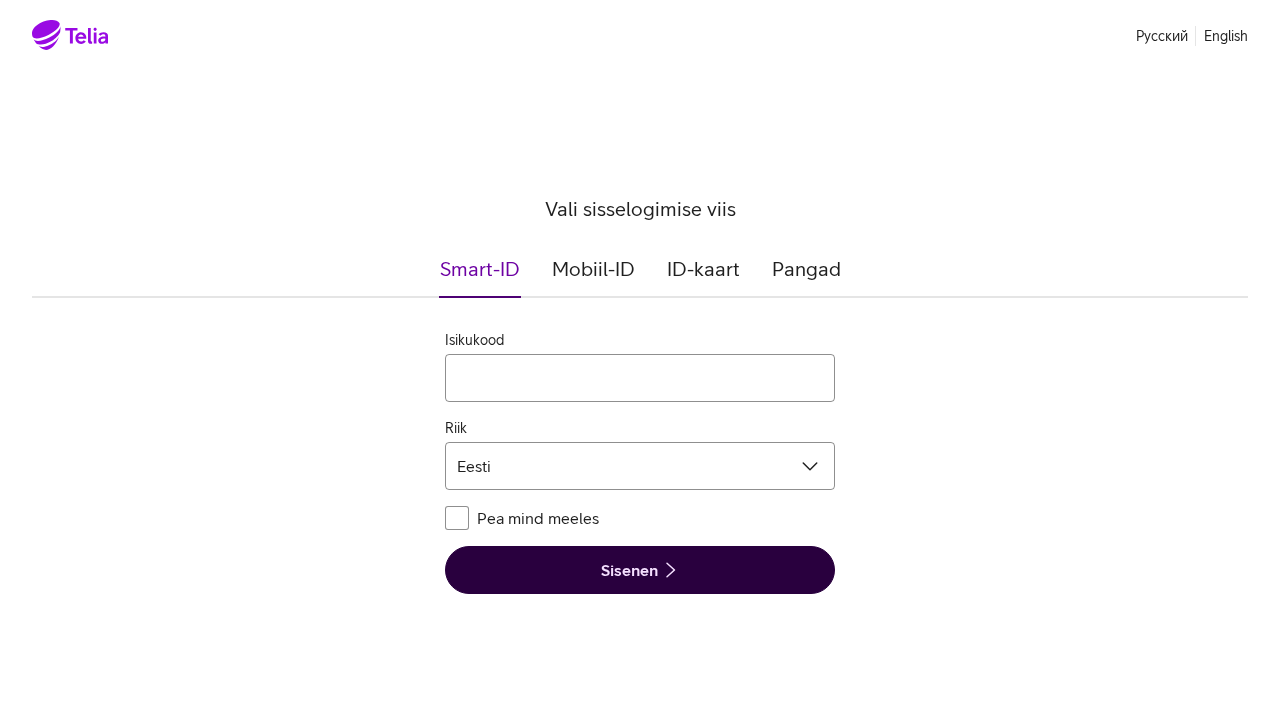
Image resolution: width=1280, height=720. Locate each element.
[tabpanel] (640, 462)
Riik (456, 428)
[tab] (480, 277)
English (1226, 36)
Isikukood (474, 340)
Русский (1162, 36)
